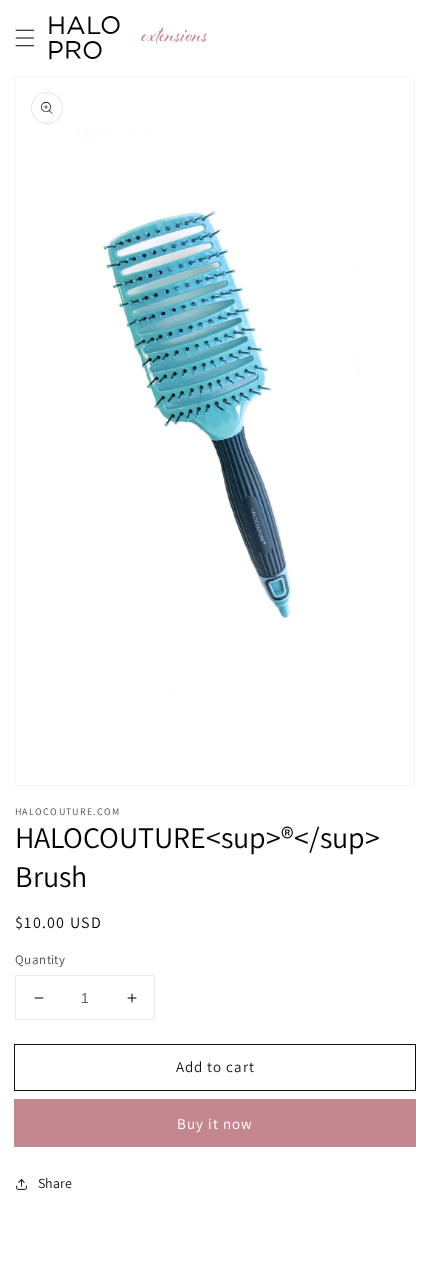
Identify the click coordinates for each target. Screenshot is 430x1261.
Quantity (40, 959)
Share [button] (55, 1183)
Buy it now (215, 1123)
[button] (25, 38)
